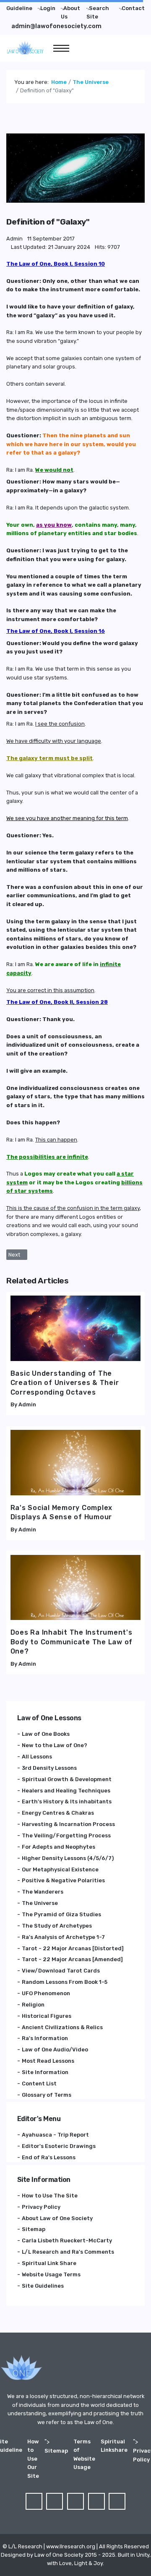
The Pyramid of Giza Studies (61, 1914)
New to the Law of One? (55, 1745)
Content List (39, 2084)
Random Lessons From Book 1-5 (65, 1982)
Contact (133, 8)
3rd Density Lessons (49, 1768)
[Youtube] (96, 2501)
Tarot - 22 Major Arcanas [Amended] (72, 1959)
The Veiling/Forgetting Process (66, 1835)
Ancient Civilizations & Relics (62, 2027)
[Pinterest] (75, 2501)
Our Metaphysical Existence (60, 1869)
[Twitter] (55, 2501)
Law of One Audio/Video (55, 2050)
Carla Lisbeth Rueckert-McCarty (67, 2240)
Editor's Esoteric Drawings (59, 2146)
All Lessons (37, 1757)
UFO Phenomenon (46, 1993)
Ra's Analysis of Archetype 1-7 (63, 1937)
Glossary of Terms (47, 2095)
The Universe (40, 1903)
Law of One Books (46, 1734)
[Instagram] (117, 2501)
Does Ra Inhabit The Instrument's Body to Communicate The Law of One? (72, 1642)
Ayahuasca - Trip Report (55, 2135)
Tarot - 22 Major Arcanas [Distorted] (73, 1948)
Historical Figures (47, 2016)
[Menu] (61, 48)
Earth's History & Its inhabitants (67, 1801)
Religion (33, 2005)
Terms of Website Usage (84, 2454)
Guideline (19, 8)
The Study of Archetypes (57, 1926)
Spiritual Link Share (49, 2263)
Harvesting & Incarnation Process (68, 1824)
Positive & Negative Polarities (63, 1880)
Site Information (45, 2072)
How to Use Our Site (33, 2459)
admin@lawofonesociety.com (56, 26)
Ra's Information (45, 2038)
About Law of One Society (57, 2218)
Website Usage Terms (51, 2274)
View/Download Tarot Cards (61, 1971)
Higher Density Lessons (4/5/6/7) (68, 1858)
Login (48, 8)
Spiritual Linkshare (114, 2446)
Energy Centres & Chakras (58, 1813)
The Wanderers (43, 1892)
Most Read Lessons (48, 2061)
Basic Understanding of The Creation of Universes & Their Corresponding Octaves (65, 1383)
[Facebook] (34, 2501)
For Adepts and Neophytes (59, 1847)
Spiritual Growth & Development (67, 1779)
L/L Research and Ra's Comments (68, 2252)
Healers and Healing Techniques (66, 1791)
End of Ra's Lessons (49, 2157)
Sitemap (34, 2229)
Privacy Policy (41, 2207)
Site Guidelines (43, 2286)
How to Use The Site (50, 2196)
